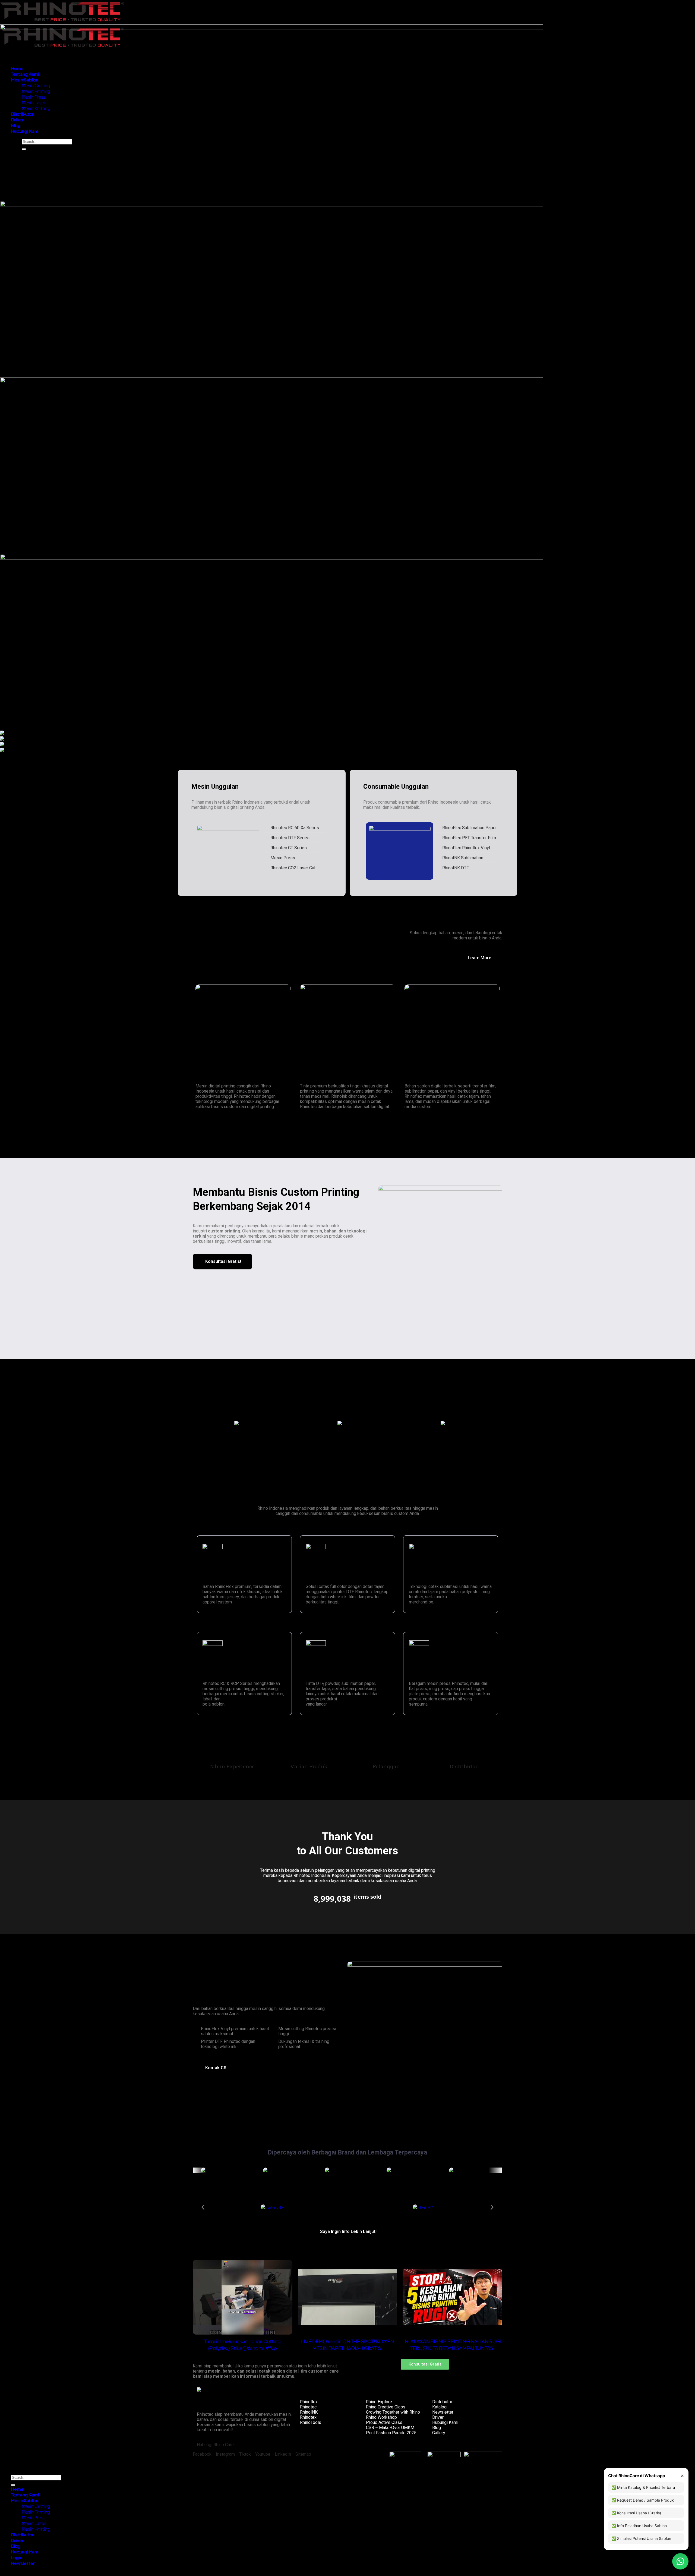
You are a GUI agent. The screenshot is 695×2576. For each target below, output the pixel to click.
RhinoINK (309, 2412)
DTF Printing (320, 1576)
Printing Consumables (331, 1673)
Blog (437, 2428)
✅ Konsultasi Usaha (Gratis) (636, 2513)
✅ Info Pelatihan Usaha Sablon (639, 2526)
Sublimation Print (429, 1576)
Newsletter (443, 2412)
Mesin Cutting (36, 2506)
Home (17, 2489)
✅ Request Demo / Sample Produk (643, 2500)
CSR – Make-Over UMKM (390, 2428)
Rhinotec (308, 2407)
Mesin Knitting (36, 2529)
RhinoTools (311, 2422)
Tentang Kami (25, 2495)
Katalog (439, 2407)
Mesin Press (34, 2517)
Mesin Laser (34, 2523)
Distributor (442, 2402)
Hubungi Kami (445, 2422)
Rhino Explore (379, 2402)
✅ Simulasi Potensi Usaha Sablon (641, 2538)
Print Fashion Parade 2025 (391, 2433)
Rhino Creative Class (386, 2407)
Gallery (439, 2433)
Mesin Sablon (25, 2500)
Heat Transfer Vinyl (225, 1576)
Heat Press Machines (434, 1673)
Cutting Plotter (220, 1673)
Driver (438, 2417)
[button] (199, 1424)
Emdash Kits (92, 2467)
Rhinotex (308, 2417)
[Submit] (13, 2485)
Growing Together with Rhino (393, 2412)
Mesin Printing (36, 2512)
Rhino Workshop (381, 2417)
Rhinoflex (309, 2402)
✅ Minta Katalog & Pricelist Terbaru (643, 2487)
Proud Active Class (384, 2422)
